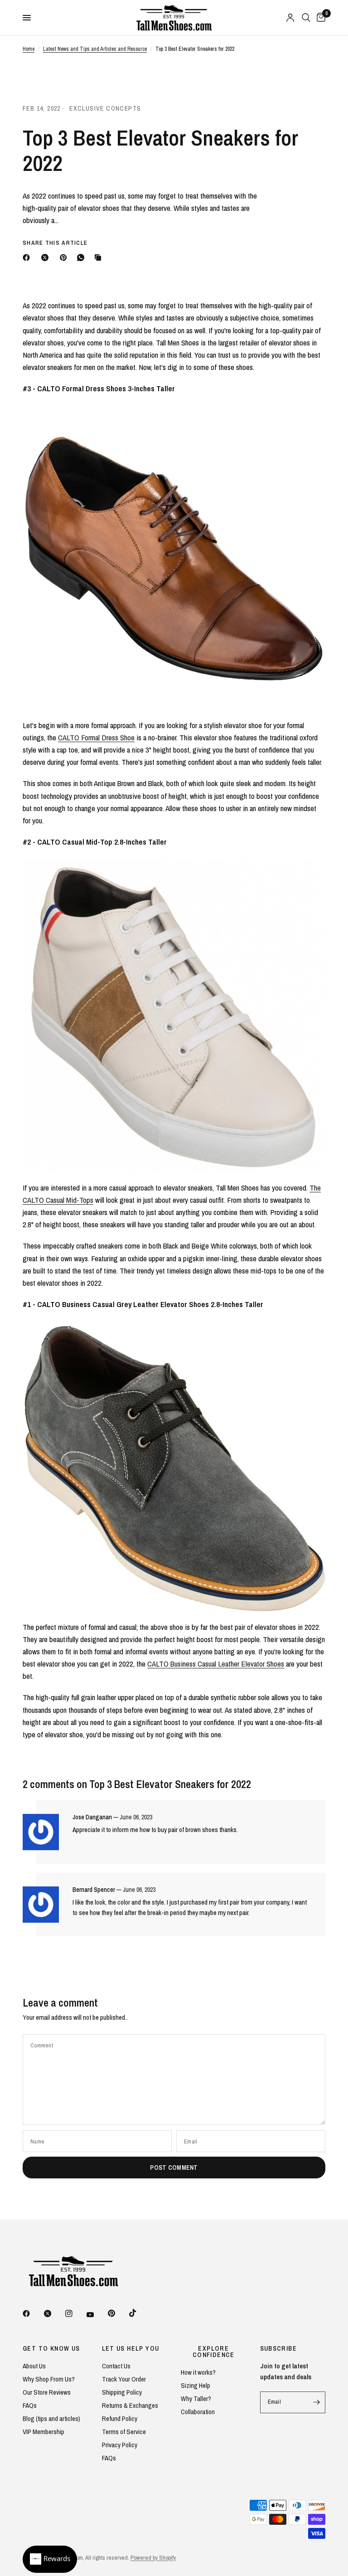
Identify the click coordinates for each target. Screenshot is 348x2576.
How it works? (198, 2372)
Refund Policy (120, 2418)
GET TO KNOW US (51, 2348)
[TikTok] (139, 2313)
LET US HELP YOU (131, 2348)
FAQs (30, 2405)
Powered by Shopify (153, 2558)
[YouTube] (97, 2315)
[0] (319, 18)
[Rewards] (50, 2559)
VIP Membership (43, 2432)
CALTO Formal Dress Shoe (96, 737)
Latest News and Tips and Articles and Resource (95, 49)
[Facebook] (28, 258)
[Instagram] (75, 2314)
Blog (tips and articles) (51, 2418)
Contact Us (116, 2366)
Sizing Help (196, 2385)
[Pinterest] (65, 258)
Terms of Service (124, 2432)
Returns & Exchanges (130, 2405)
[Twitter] (54, 2314)
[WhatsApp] (82, 258)
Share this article (55, 243)
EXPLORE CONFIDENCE (214, 2352)
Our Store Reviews (47, 2392)
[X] (47, 258)
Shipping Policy (122, 2392)
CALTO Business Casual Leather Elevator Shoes (216, 1664)
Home (29, 49)
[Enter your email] (316, 2402)
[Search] (306, 18)
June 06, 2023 (136, 1817)
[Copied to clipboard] (100, 258)
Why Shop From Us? (49, 2379)
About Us (34, 2366)
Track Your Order (124, 2379)
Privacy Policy (120, 2445)
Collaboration (198, 2412)
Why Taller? (196, 2399)
